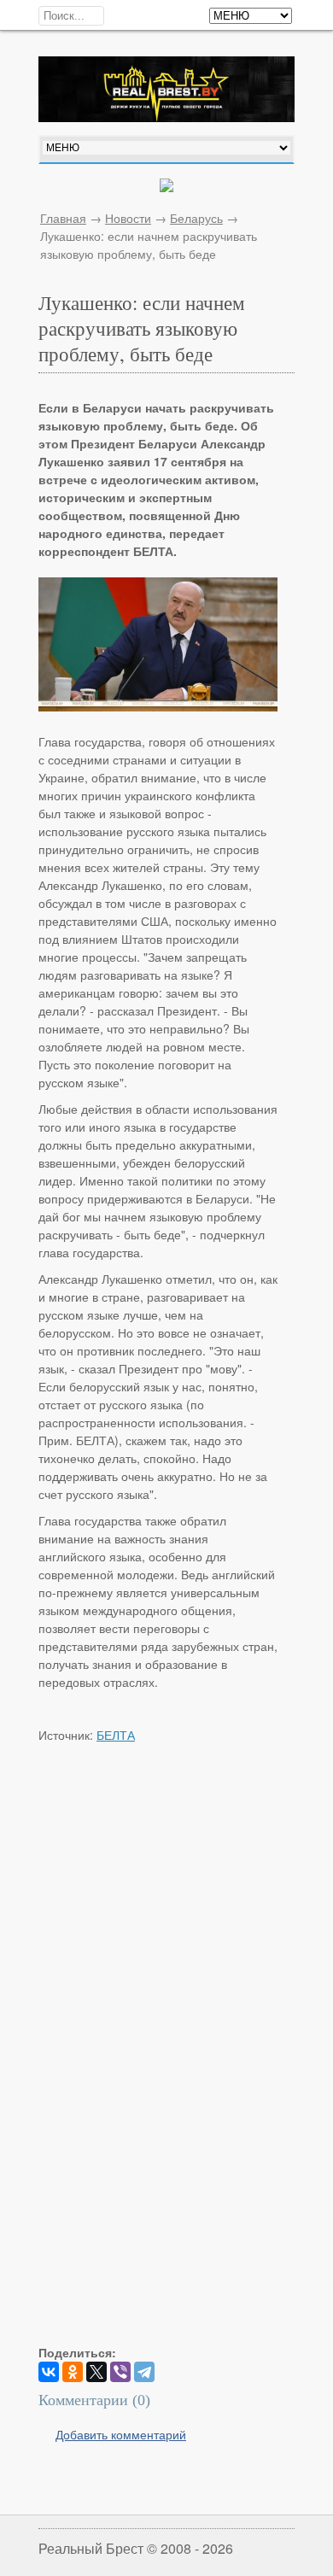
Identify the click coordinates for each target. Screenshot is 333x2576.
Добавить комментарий (121, 2434)
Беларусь (196, 218)
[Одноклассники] (73, 2372)
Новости (128, 218)
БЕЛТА (116, 1735)
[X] (96, 2372)
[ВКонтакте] (49, 2372)
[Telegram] (144, 2372)
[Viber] (120, 2372)
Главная (63, 218)
